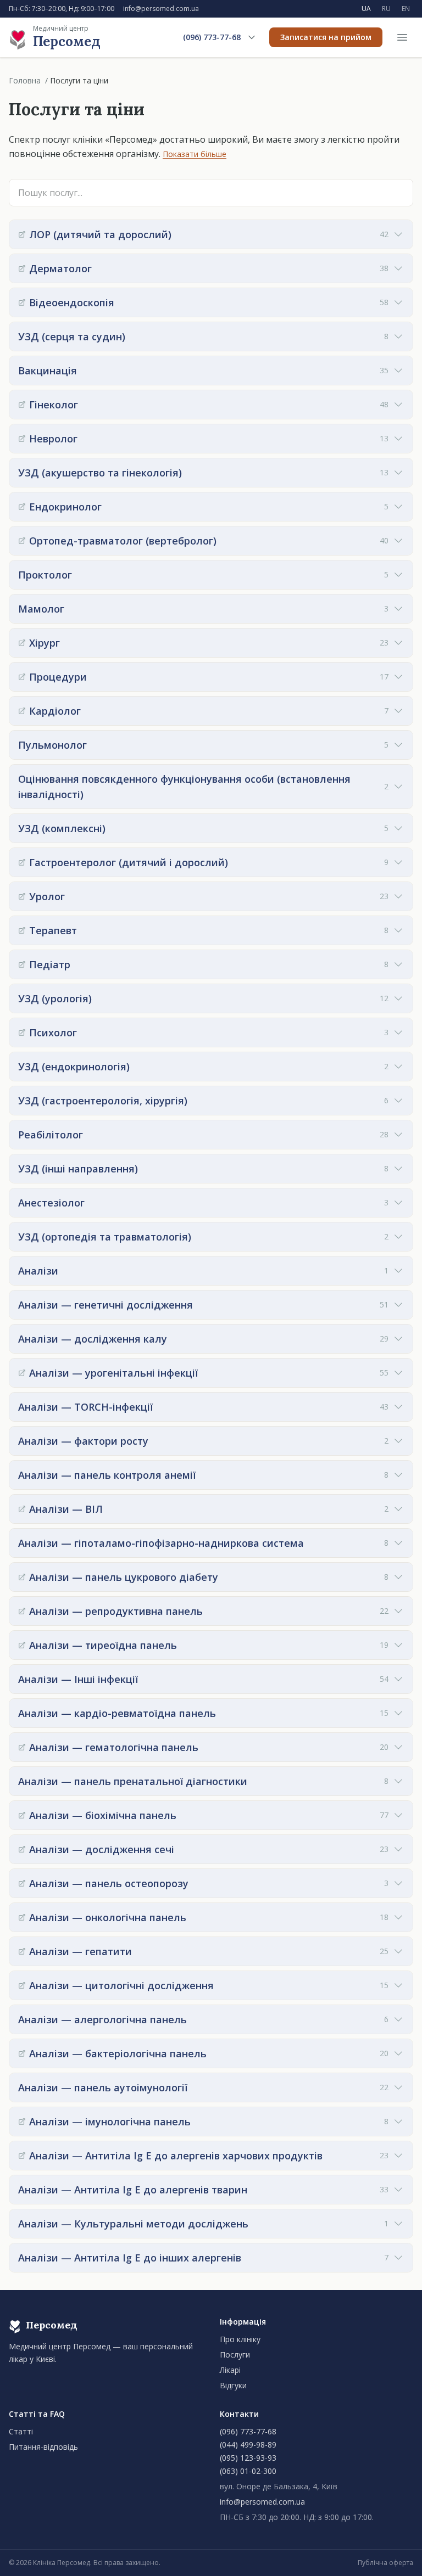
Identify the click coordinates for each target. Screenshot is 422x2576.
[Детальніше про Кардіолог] (22, 711)
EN (406, 9)
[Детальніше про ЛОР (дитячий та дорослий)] (22, 234)
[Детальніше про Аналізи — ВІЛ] (22, 1509)
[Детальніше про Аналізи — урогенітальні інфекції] (22, 1373)
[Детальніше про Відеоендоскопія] (22, 302)
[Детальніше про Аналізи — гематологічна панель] (22, 1747)
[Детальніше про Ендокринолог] (22, 507)
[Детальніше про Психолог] (22, 1032)
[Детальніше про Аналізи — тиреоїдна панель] (22, 1645)
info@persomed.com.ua (161, 9)
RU (386, 9)
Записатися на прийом (326, 37)
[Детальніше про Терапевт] (22, 930)
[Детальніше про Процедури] (22, 677)
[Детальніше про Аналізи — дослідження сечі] (22, 1849)
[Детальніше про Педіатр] (22, 964)
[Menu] (402, 37)
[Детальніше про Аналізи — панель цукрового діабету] (22, 1577)
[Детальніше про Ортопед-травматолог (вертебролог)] (22, 541)
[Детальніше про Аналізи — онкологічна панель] (22, 1917)
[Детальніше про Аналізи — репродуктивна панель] (22, 1611)
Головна (25, 80)
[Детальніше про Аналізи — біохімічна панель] (22, 1815)
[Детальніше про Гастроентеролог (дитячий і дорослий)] (22, 862)
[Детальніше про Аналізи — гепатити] (22, 1951)
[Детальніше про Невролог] (22, 439)
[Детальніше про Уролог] (22, 896)
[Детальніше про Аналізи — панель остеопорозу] (22, 1883)
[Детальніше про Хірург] (22, 643)
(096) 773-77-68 (212, 37)
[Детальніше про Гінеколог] (22, 405)
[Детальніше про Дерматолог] (22, 268)
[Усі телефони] (252, 37)
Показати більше (195, 154)
